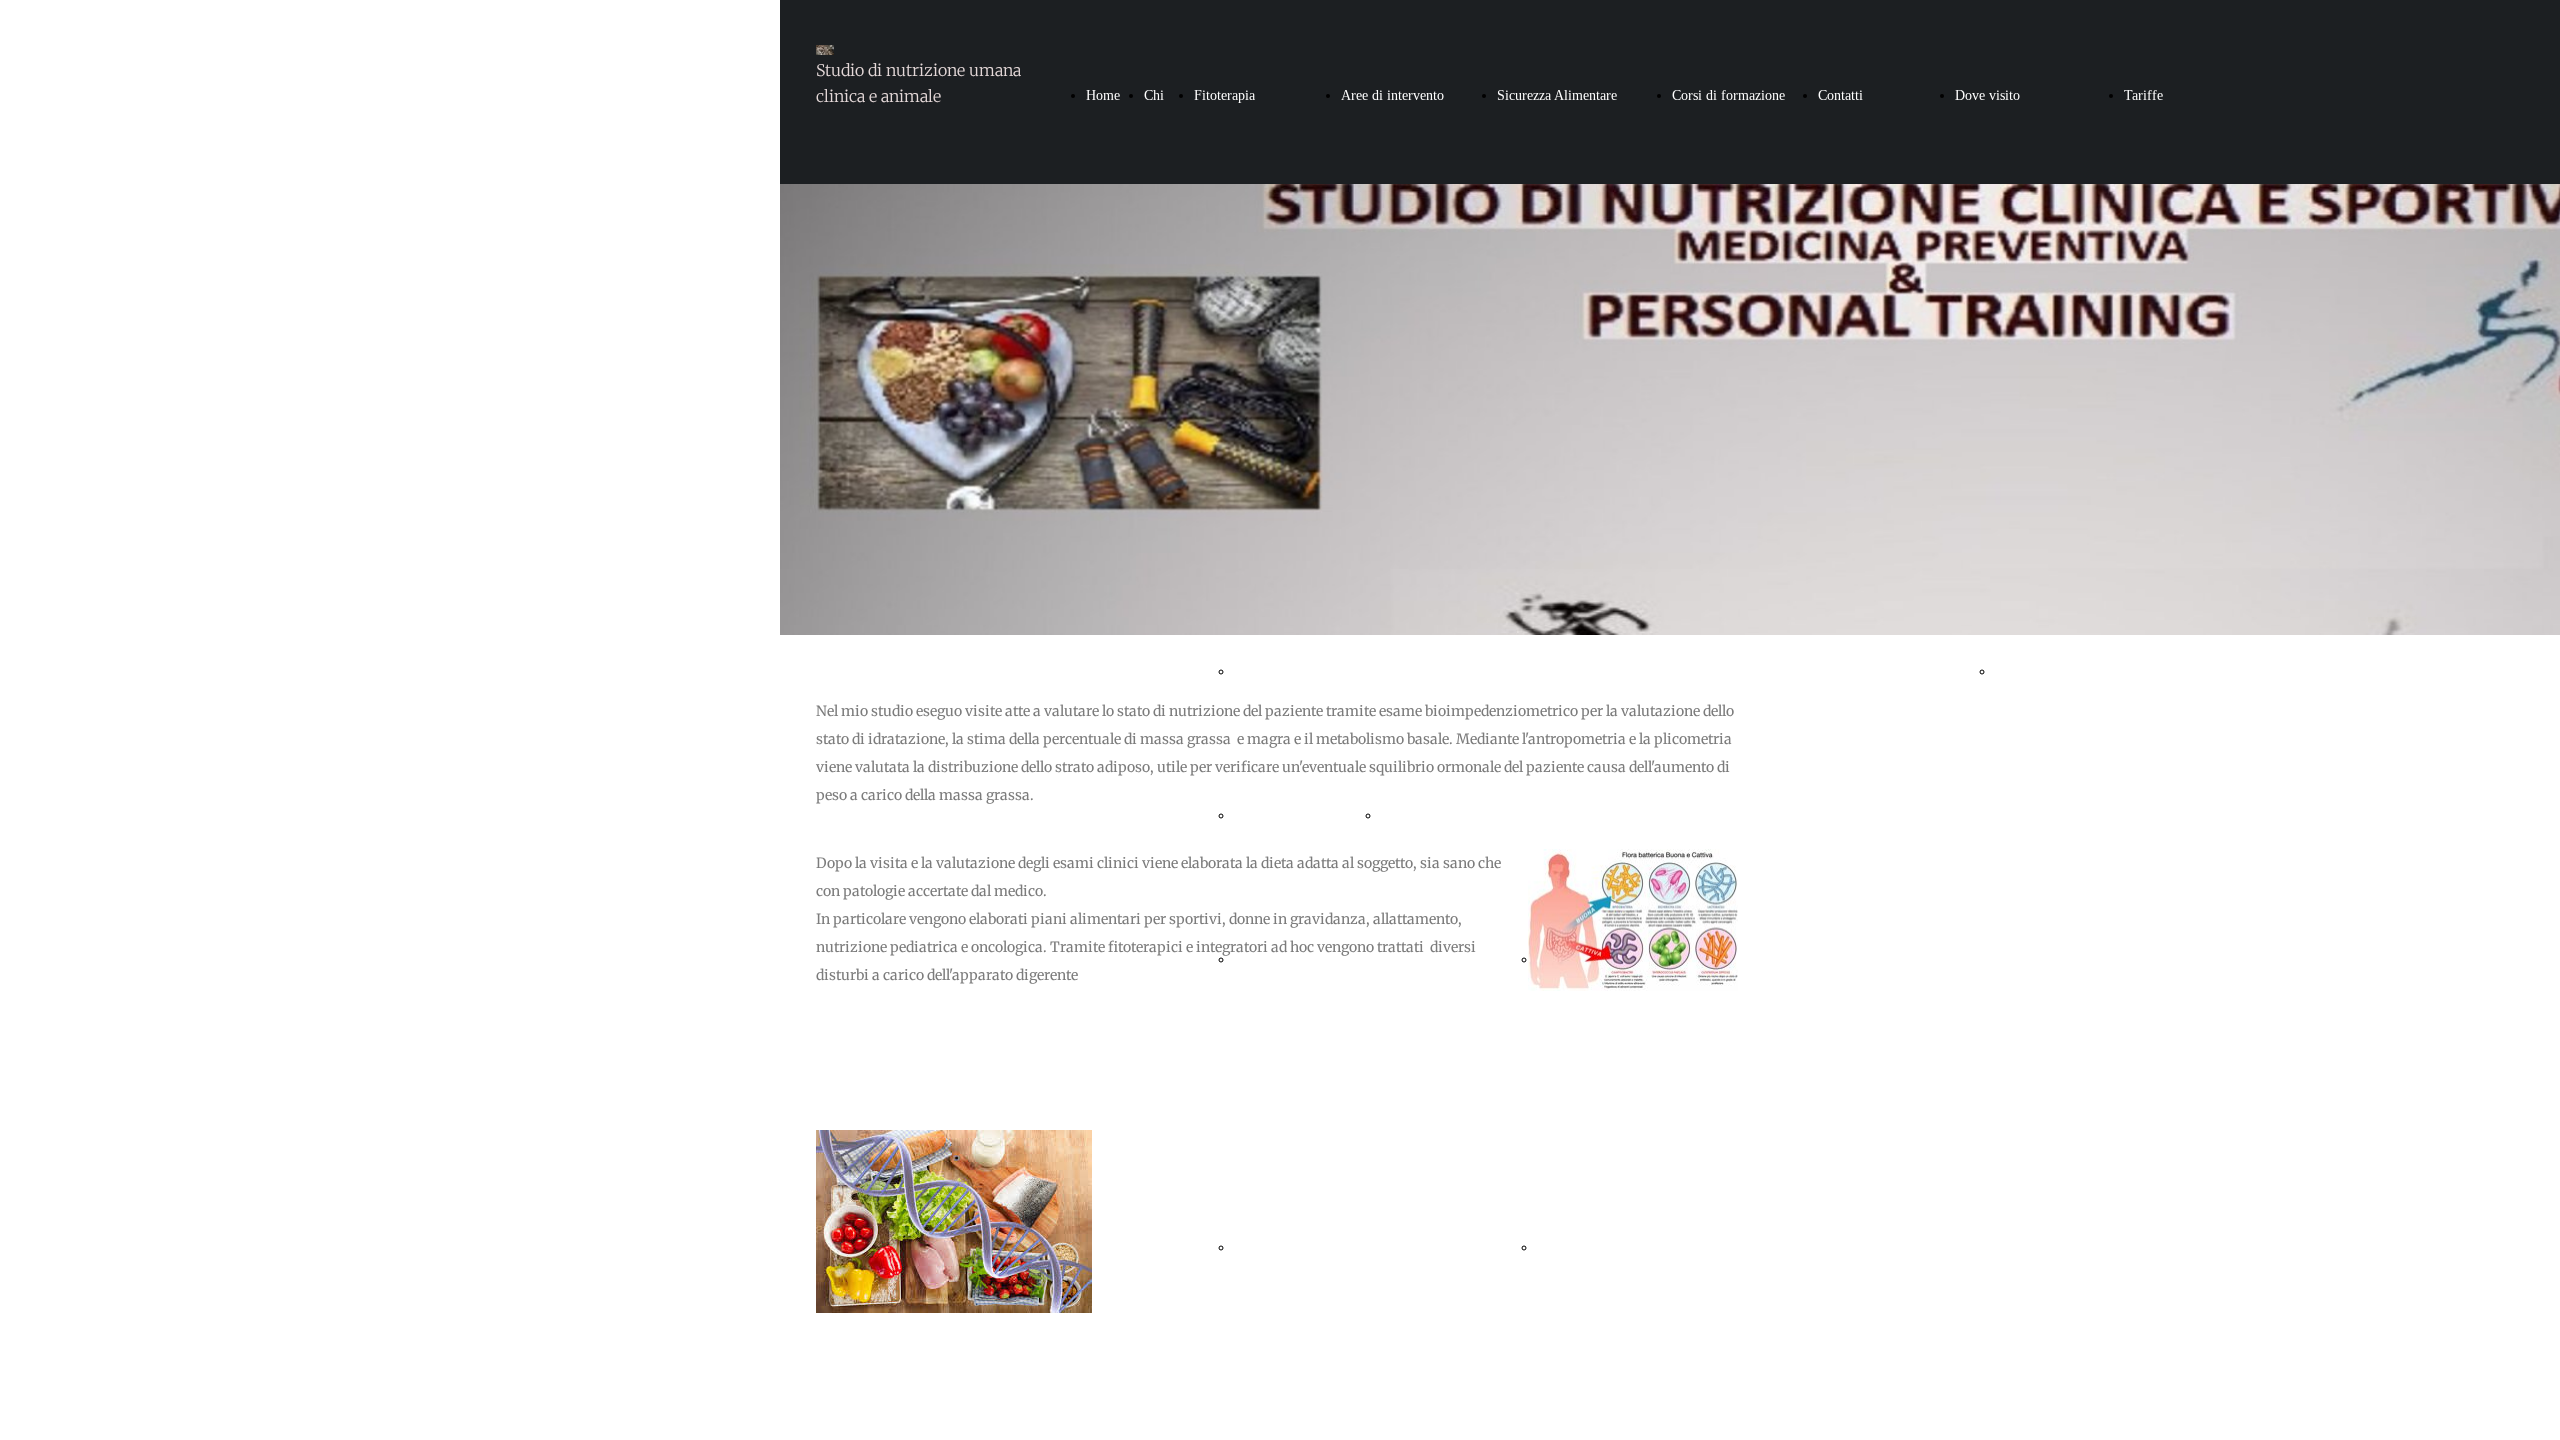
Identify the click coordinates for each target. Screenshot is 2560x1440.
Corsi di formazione (1728, 95)
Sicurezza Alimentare (1557, 95)
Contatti (1840, 95)
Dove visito (1987, 95)
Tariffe (2143, 95)
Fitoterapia (1224, 95)
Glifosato (1563, 1247)
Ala (2005, 671)
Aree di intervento (1392, 95)
